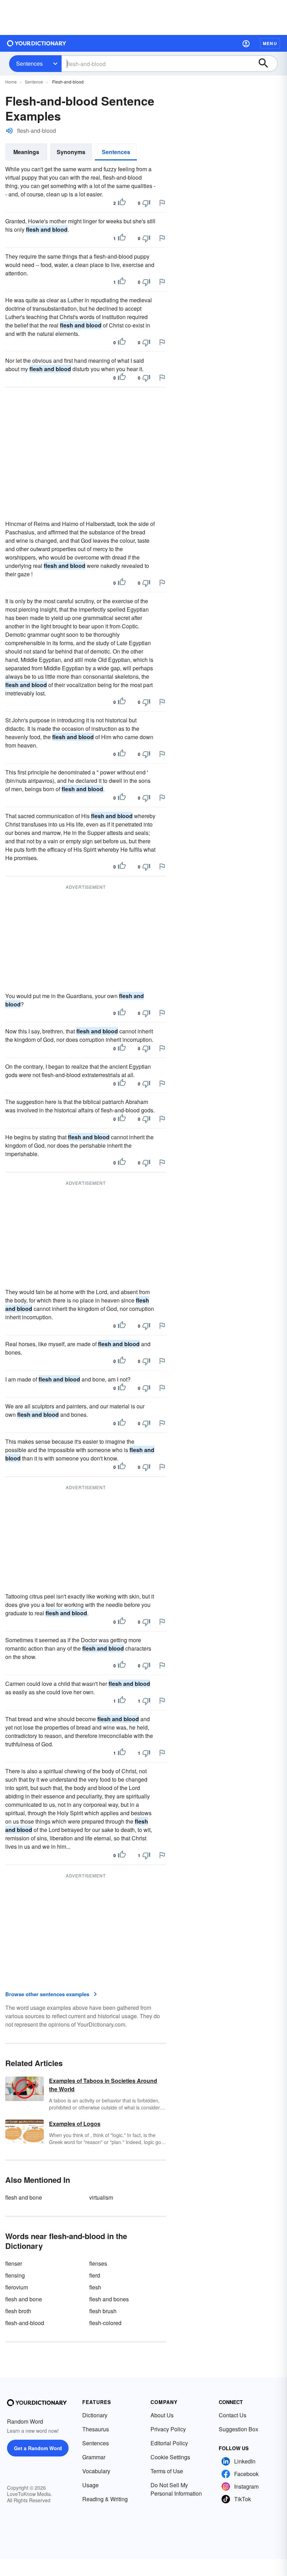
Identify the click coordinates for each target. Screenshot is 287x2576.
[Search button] (267, 64)
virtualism (101, 2197)
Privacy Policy (168, 2429)
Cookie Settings (170, 2457)
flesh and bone (24, 2197)
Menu (270, 43)
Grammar (94, 2457)
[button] (246, 43)
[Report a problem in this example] (162, 203)
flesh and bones (109, 2299)
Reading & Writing (105, 2499)
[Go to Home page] (37, 43)
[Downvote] (146, 203)
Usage (90, 2485)
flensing (15, 2275)
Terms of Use (167, 2471)
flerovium (17, 2287)
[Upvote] (122, 203)
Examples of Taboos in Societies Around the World (103, 2085)
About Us (162, 2415)
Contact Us (233, 2415)
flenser (14, 2263)
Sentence (34, 82)
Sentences (29, 63)
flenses (98, 2263)
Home (11, 82)
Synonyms (71, 152)
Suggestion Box (239, 2429)
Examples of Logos (75, 2124)
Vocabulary (96, 2471)
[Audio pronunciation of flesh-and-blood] (9, 131)
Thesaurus (96, 2429)
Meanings (26, 152)
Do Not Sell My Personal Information (176, 2489)
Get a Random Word (38, 2448)
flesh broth (18, 2311)
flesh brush (103, 2311)
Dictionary (95, 2415)
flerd (95, 2275)
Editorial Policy (169, 2443)
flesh (95, 2287)
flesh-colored (105, 2323)
